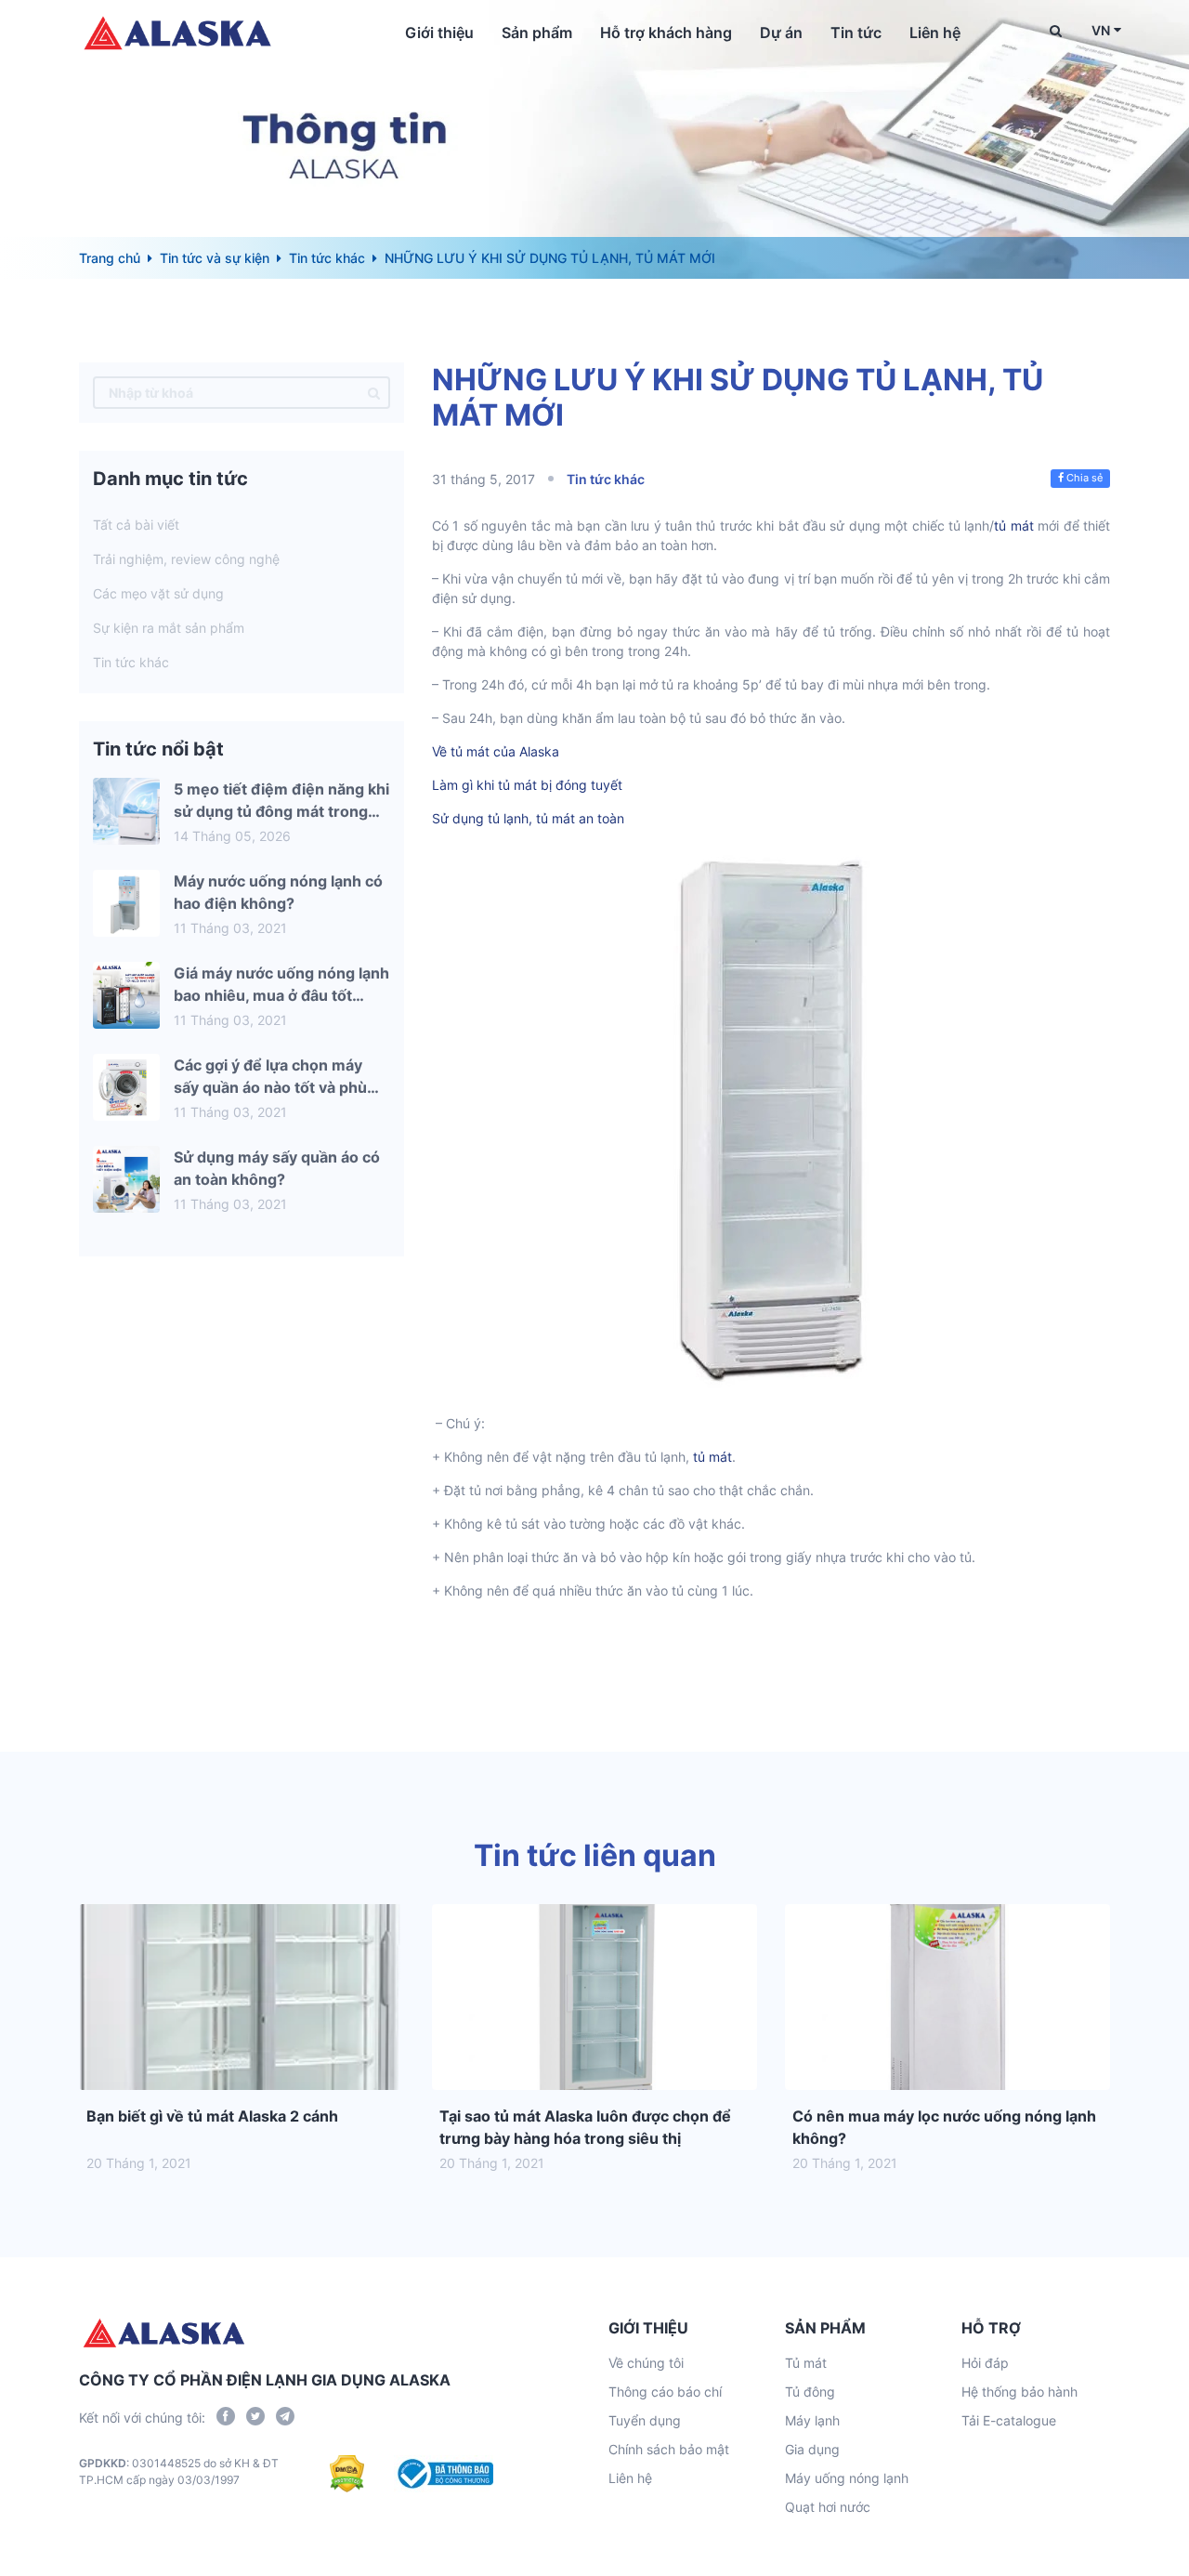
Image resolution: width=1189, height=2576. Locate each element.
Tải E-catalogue (1009, 2420)
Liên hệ (935, 33)
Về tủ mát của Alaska (496, 751)
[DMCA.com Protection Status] (347, 2474)
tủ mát (1013, 526)
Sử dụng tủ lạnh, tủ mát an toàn (528, 818)
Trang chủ (110, 258)
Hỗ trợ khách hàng (666, 33)
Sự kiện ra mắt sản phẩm (169, 628)
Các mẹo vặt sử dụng (158, 593)
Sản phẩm (537, 33)
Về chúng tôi (646, 2363)
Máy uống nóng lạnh (847, 2478)
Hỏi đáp (985, 2363)
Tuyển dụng (645, 2420)
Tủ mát (806, 2363)
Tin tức (856, 33)
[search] (374, 393)
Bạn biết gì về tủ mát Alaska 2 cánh (212, 2116)
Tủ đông (810, 2392)
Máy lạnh (812, 2420)
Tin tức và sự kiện (215, 258)
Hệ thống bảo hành (1019, 2392)
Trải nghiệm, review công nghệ (186, 559)
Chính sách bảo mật (669, 2449)
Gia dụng (812, 2449)
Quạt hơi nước (828, 2507)
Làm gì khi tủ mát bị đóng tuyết (527, 785)
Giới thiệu (439, 33)
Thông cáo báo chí (665, 2392)
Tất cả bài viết (136, 525)
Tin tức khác (327, 258)
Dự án (781, 33)
